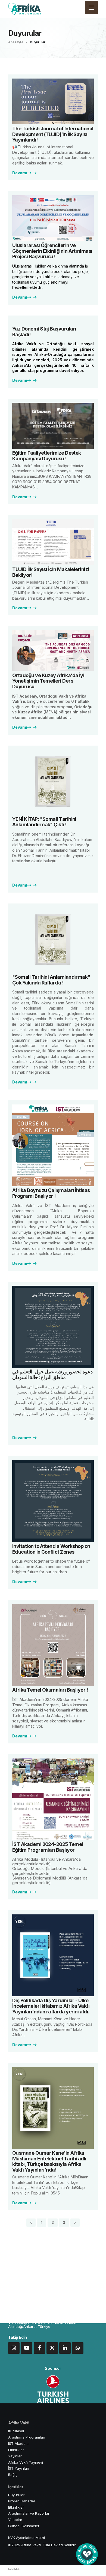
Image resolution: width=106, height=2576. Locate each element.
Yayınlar (15, 2456)
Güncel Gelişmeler (24, 2526)
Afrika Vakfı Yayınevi (26, 2462)
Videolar (15, 2520)
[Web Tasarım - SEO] (14, 2571)
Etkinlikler (16, 2450)
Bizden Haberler (22, 2501)
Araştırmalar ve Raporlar (29, 2513)
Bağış (13, 2475)
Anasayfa (16, 42)
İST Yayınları (19, 2468)
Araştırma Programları (27, 2437)
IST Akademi (19, 2443)
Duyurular (38, 42)
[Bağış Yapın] (87, 2554)
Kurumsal (16, 2431)
